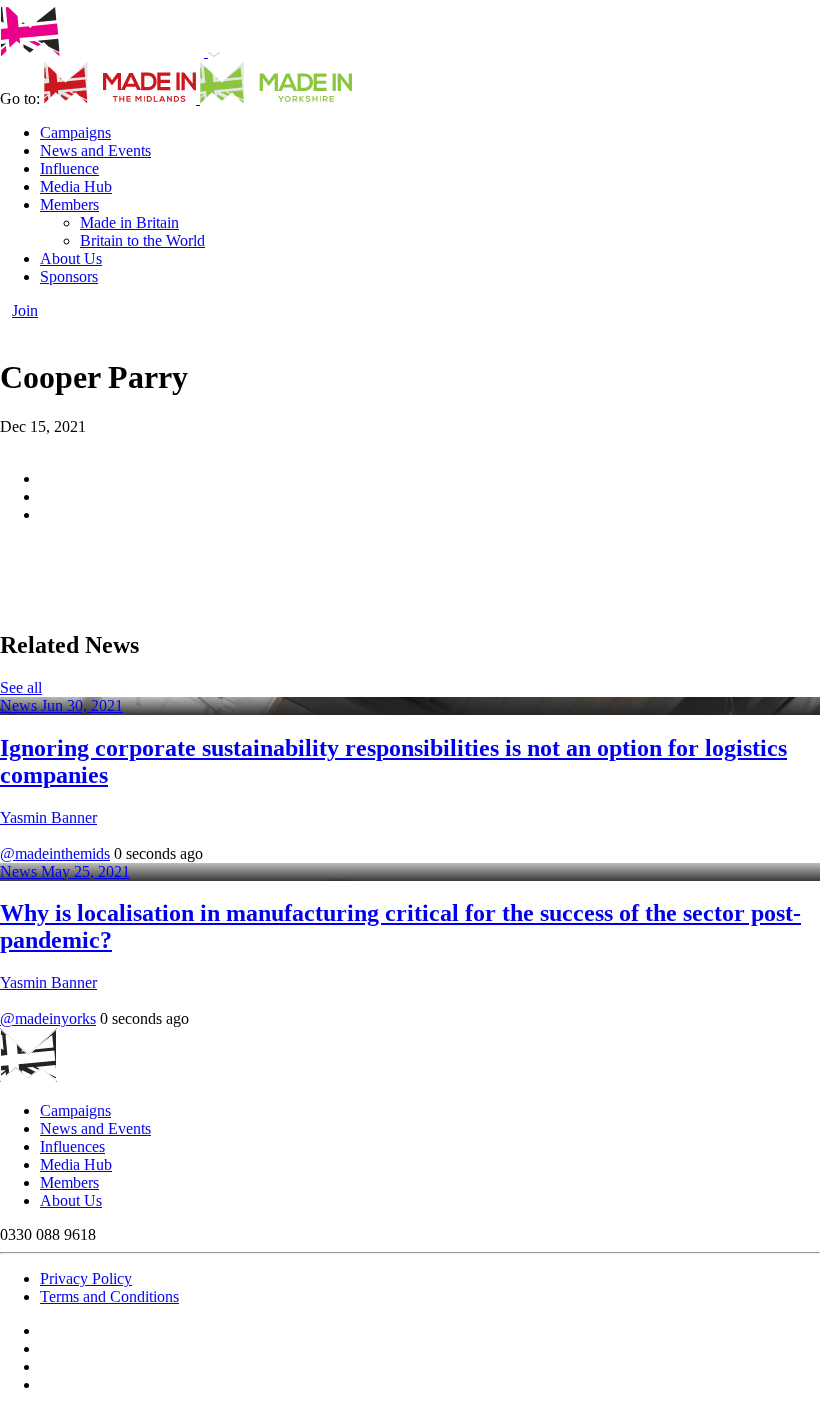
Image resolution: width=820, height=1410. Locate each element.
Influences (72, 1146)
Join (25, 310)
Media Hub (76, 186)
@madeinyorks (48, 1018)
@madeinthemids (55, 853)
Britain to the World (142, 240)
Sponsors (69, 276)
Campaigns (75, 132)
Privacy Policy (86, 1278)
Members (69, 204)
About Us (71, 258)
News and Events (95, 150)
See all (21, 687)
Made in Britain (129, 222)
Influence (69, 168)
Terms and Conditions (109, 1296)
